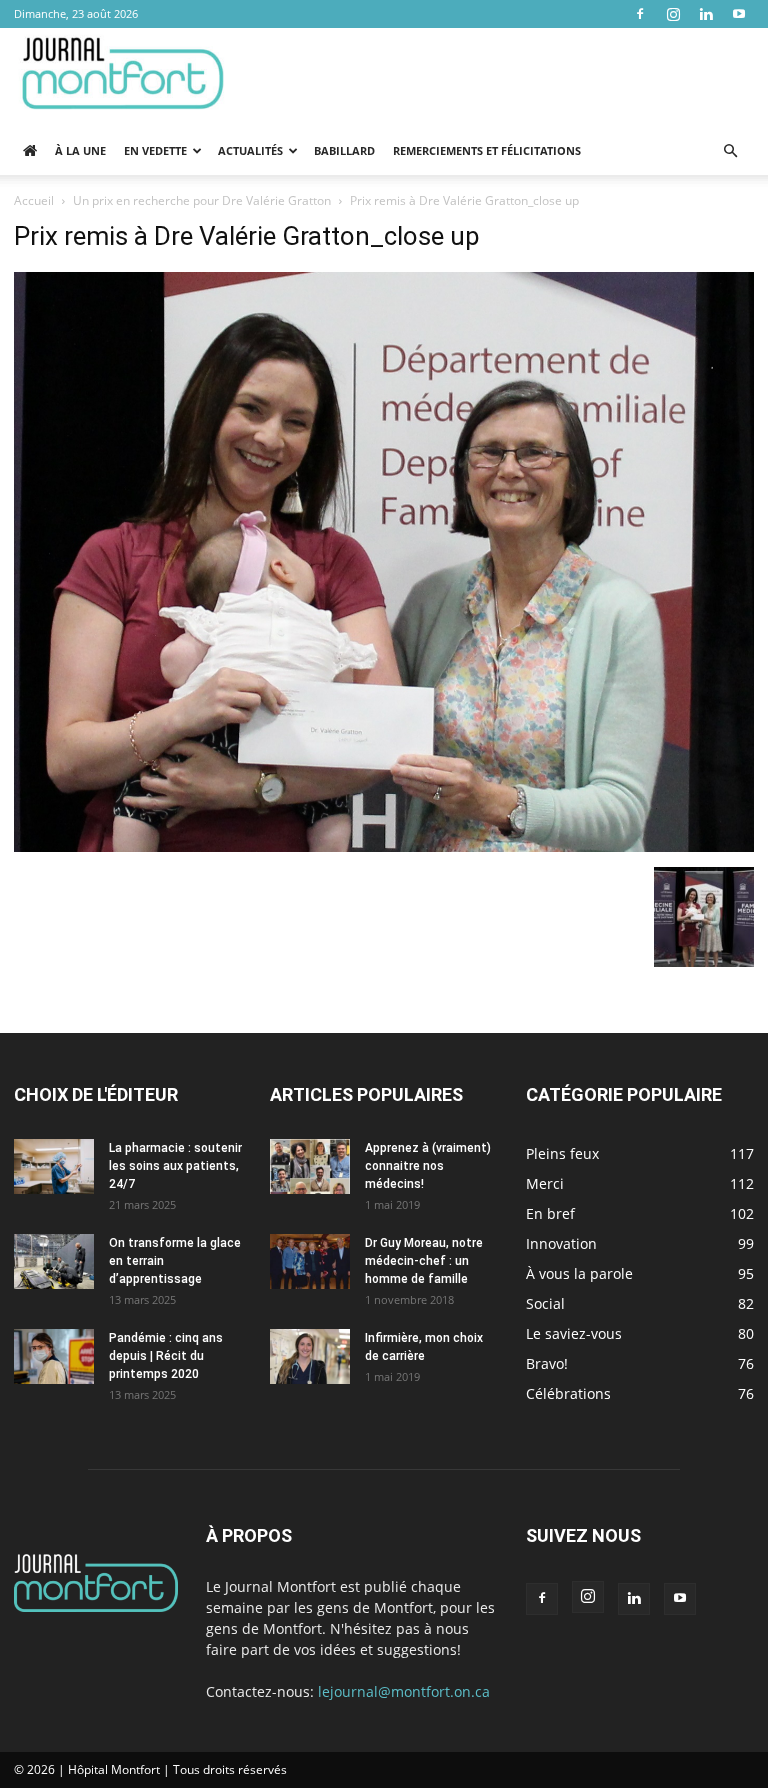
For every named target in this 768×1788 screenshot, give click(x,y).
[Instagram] (673, 14)
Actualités (250, 150)
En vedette (155, 150)
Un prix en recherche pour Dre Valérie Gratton (202, 200)
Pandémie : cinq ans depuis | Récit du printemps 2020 (166, 1356)
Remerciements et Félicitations (487, 150)
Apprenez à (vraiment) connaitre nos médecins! (428, 1166)
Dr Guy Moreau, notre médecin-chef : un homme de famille (424, 1261)
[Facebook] (640, 14)
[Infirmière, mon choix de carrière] (310, 1356)
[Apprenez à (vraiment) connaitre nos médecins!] (310, 1166)
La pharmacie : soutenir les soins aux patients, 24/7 (175, 1166)
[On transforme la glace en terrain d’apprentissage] (54, 1261)
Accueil (34, 200)
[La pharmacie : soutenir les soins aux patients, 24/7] (54, 1166)
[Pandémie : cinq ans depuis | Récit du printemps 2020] (54, 1356)
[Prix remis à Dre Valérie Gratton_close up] (384, 846)
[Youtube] (739, 14)
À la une (80, 150)
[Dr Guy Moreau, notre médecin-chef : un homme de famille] (310, 1261)
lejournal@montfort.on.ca (404, 1691)
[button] (730, 151)
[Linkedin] (706, 14)
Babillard (344, 150)
